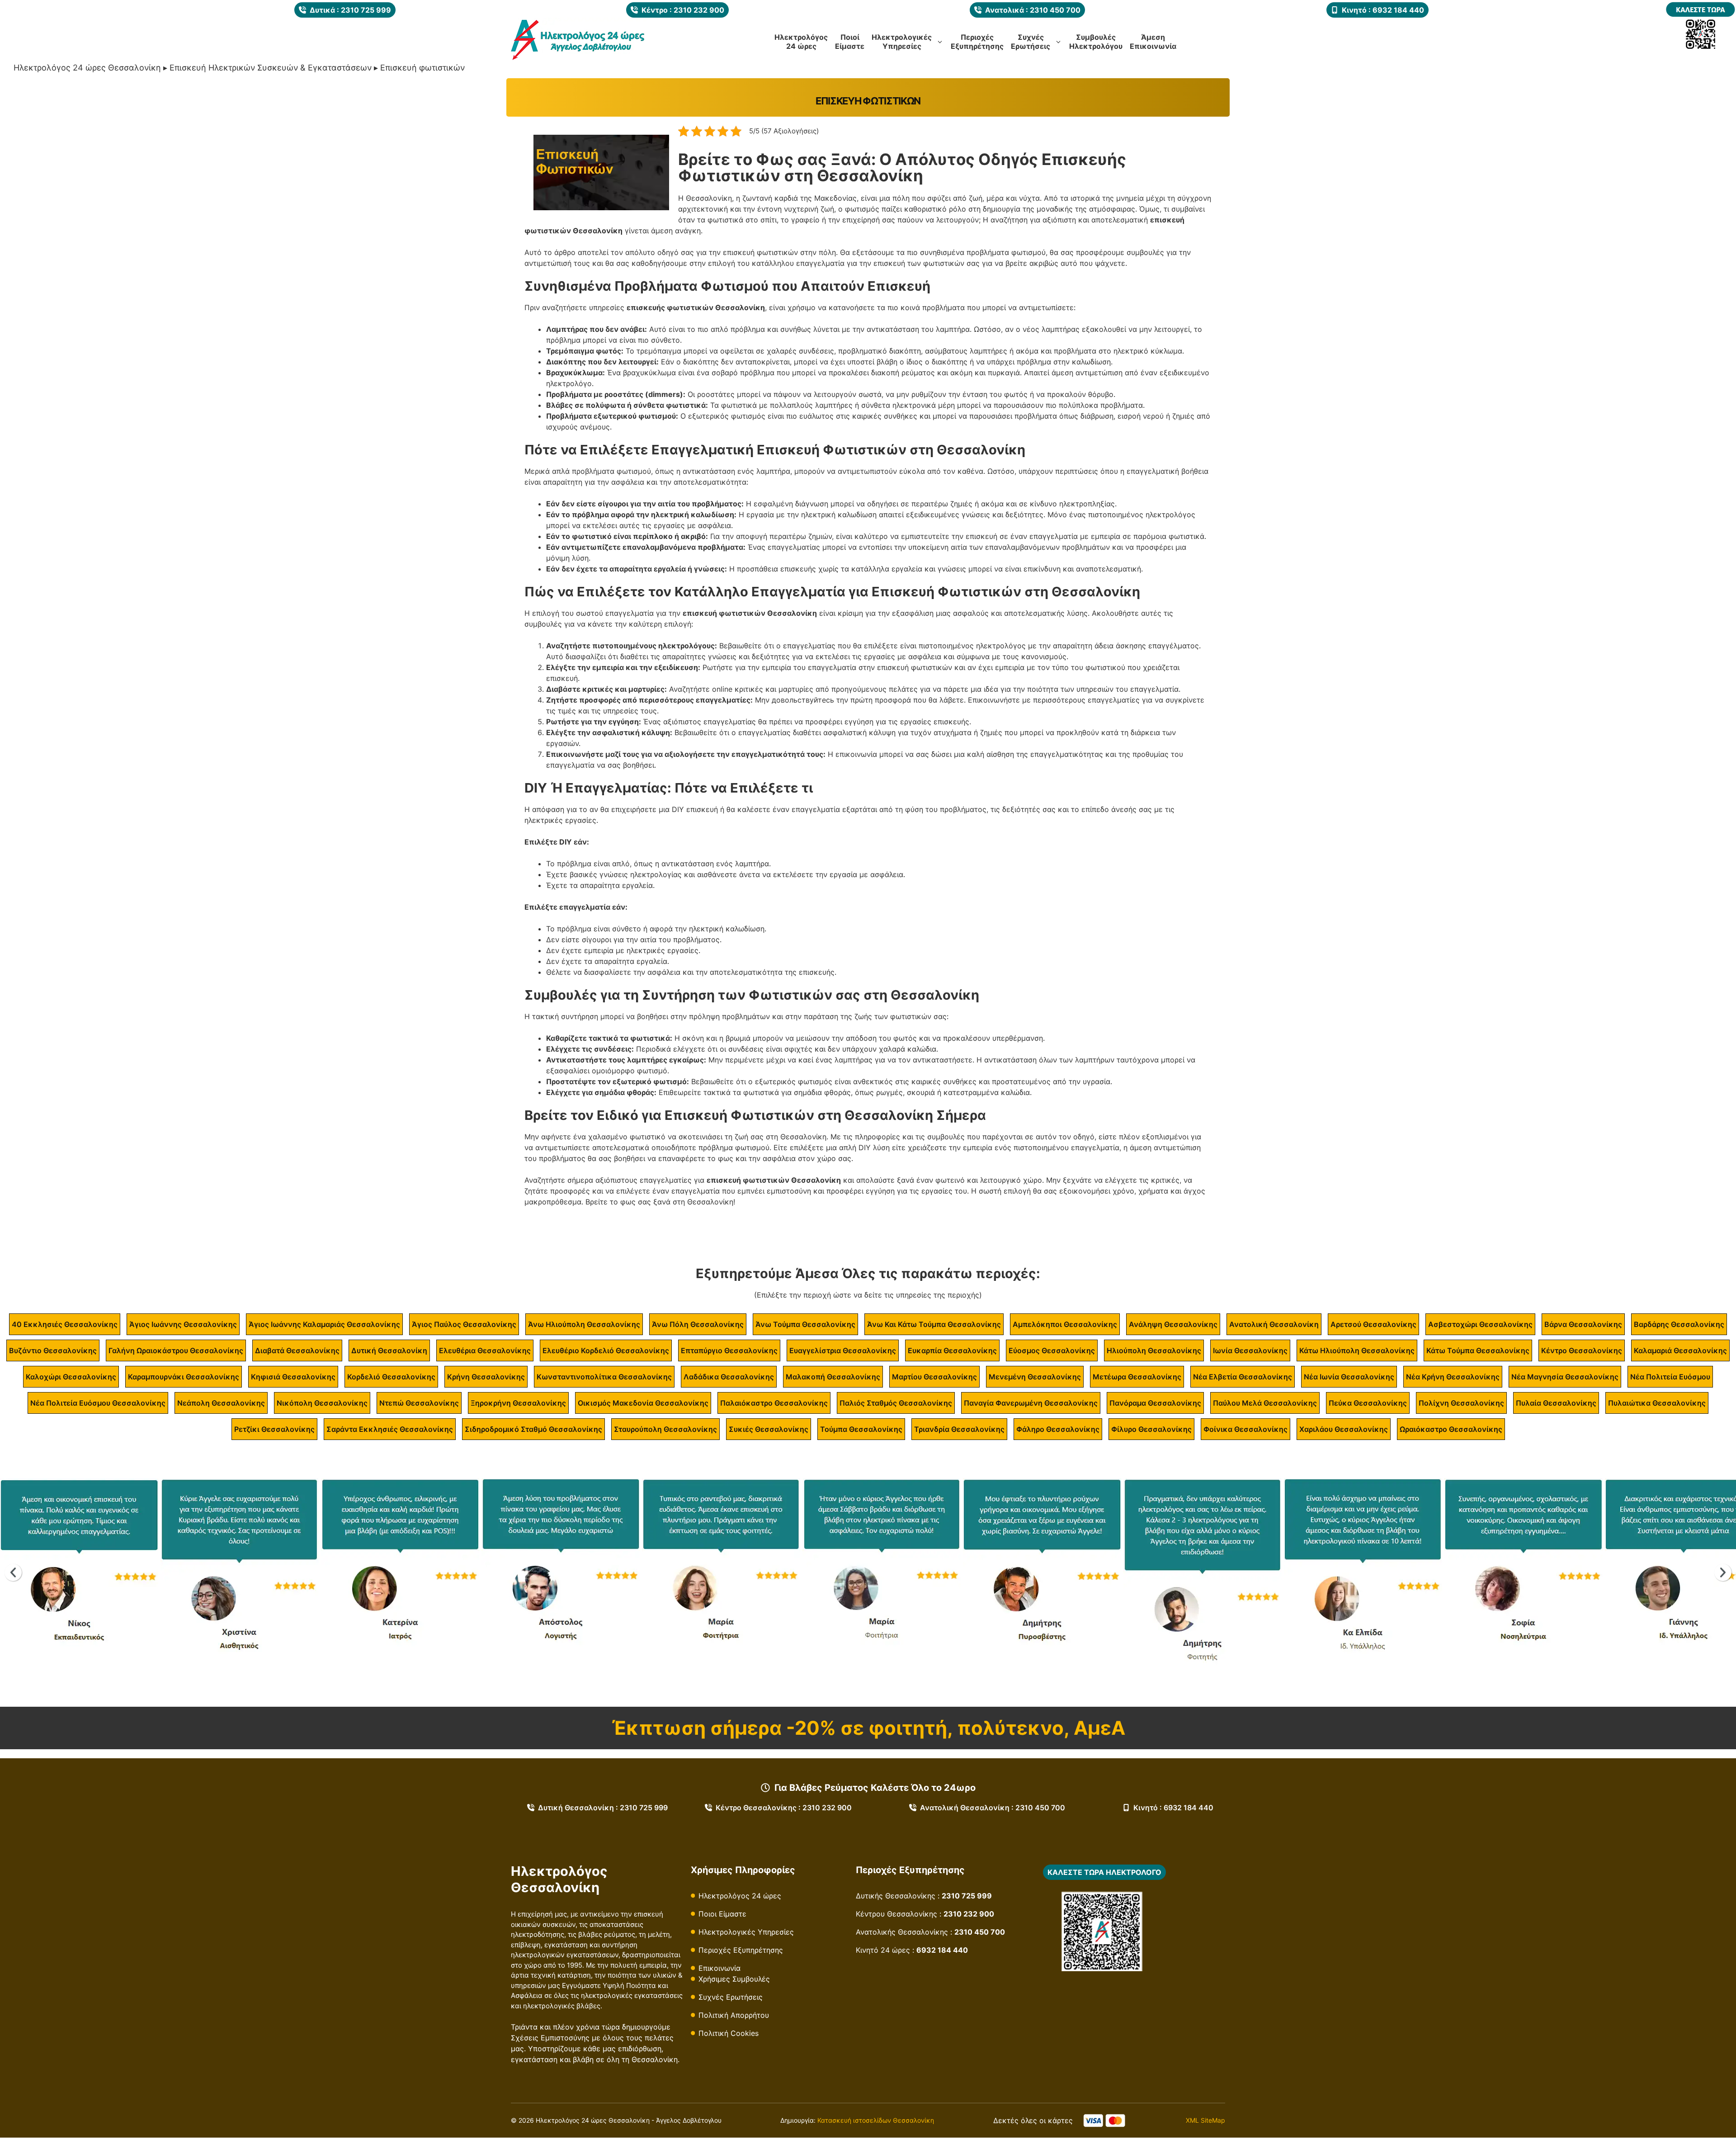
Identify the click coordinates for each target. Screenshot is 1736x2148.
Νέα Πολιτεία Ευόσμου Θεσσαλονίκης (98, 1403)
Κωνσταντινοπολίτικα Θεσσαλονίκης (604, 1377)
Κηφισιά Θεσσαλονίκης (293, 1377)
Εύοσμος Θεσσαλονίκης (1052, 1350)
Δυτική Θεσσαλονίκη (389, 1350)
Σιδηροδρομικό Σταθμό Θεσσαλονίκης (533, 1429)
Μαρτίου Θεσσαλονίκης (934, 1377)
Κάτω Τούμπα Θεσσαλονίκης (1478, 1350)
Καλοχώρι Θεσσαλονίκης (71, 1377)
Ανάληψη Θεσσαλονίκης (1173, 1324)
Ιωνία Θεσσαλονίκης (1250, 1350)
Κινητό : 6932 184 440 (1173, 1808)
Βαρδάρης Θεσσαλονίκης (1679, 1324)
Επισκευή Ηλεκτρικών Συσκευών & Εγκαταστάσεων (271, 68)
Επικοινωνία (719, 1968)
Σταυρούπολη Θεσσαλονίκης (665, 1429)
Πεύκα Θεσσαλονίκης (1368, 1403)
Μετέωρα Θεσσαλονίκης (1137, 1377)
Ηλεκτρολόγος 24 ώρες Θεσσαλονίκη (87, 68)
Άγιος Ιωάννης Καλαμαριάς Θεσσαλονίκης (324, 1324)
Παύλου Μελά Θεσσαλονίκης (1265, 1403)
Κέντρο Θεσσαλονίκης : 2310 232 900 (784, 1808)
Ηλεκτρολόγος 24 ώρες (740, 1896)
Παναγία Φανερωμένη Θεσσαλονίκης (1031, 1403)
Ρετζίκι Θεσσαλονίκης (274, 1429)
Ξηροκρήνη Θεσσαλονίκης (518, 1403)
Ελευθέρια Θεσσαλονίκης (485, 1350)
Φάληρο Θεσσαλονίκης (1058, 1429)
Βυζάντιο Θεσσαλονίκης (53, 1350)
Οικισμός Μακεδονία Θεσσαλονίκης (643, 1403)
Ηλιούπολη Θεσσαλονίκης (1154, 1350)
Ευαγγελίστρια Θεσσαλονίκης (843, 1350)
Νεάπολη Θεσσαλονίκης (221, 1403)
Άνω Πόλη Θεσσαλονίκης (698, 1324)
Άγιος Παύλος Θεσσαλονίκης (464, 1324)
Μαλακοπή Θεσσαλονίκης (833, 1377)
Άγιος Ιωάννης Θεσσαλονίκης (183, 1324)
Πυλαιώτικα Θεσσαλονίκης (1657, 1403)
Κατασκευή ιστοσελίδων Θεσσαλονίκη (876, 2120)
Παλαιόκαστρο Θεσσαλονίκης (774, 1403)
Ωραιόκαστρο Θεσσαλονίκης (1451, 1429)
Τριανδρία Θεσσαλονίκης (959, 1429)
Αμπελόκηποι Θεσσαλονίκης (1065, 1324)
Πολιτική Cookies (729, 2033)
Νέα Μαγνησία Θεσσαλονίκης (1565, 1377)
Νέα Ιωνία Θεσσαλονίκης (1349, 1377)
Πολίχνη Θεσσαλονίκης (1461, 1403)
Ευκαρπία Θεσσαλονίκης (952, 1350)
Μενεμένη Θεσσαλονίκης (1035, 1377)
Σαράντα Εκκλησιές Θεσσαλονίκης (390, 1429)
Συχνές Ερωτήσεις (731, 1997)
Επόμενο (1723, 1572)
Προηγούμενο (13, 1572)
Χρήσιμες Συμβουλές (734, 1979)
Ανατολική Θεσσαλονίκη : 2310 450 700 (993, 1808)
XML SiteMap (1205, 2120)
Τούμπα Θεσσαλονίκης (861, 1429)
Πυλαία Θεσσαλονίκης (1556, 1403)
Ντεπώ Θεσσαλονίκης (419, 1403)
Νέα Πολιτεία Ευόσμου (1670, 1377)
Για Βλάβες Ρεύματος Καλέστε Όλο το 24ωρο (875, 1788)
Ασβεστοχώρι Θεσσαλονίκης (1480, 1324)
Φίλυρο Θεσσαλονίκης (1151, 1429)
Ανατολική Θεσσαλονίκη (1274, 1324)
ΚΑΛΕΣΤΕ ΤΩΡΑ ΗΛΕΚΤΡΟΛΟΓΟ (1104, 1872)
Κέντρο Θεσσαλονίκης (1582, 1350)
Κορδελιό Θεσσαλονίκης (391, 1377)
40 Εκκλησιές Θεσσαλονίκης (65, 1324)
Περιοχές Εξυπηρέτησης (741, 1950)
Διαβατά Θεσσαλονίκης (297, 1350)
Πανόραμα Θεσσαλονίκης (1155, 1403)
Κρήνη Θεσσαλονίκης (486, 1377)
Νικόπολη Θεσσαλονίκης (322, 1403)
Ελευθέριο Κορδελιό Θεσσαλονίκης (606, 1350)
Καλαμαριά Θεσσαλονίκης (1680, 1350)
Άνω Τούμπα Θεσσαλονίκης (805, 1324)
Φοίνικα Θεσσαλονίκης (1245, 1429)
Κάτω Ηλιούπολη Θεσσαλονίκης (1357, 1350)
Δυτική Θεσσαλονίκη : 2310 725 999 (603, 1808)
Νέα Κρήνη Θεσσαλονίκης (1453, 1377)
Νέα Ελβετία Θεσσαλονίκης (1243, 1377)
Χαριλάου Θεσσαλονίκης (1344, 1429)
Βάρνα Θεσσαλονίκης (1583, 1324)
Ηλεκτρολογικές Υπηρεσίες (746, 1932)
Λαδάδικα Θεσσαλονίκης (729, 1377)
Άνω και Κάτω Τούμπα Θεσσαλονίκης (934, 1324)
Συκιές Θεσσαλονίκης (769, 1429)
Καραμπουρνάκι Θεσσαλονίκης (184, 1377)
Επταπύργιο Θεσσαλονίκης (729, 1350)
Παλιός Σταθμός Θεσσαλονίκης (896, 1403)
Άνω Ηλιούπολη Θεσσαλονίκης (584, 1324)
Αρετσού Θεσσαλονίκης (1373, 1324)
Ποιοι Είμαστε (722, 1914)
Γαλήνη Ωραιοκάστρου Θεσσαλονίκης (176, 1350)
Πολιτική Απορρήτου (734, 2015)
